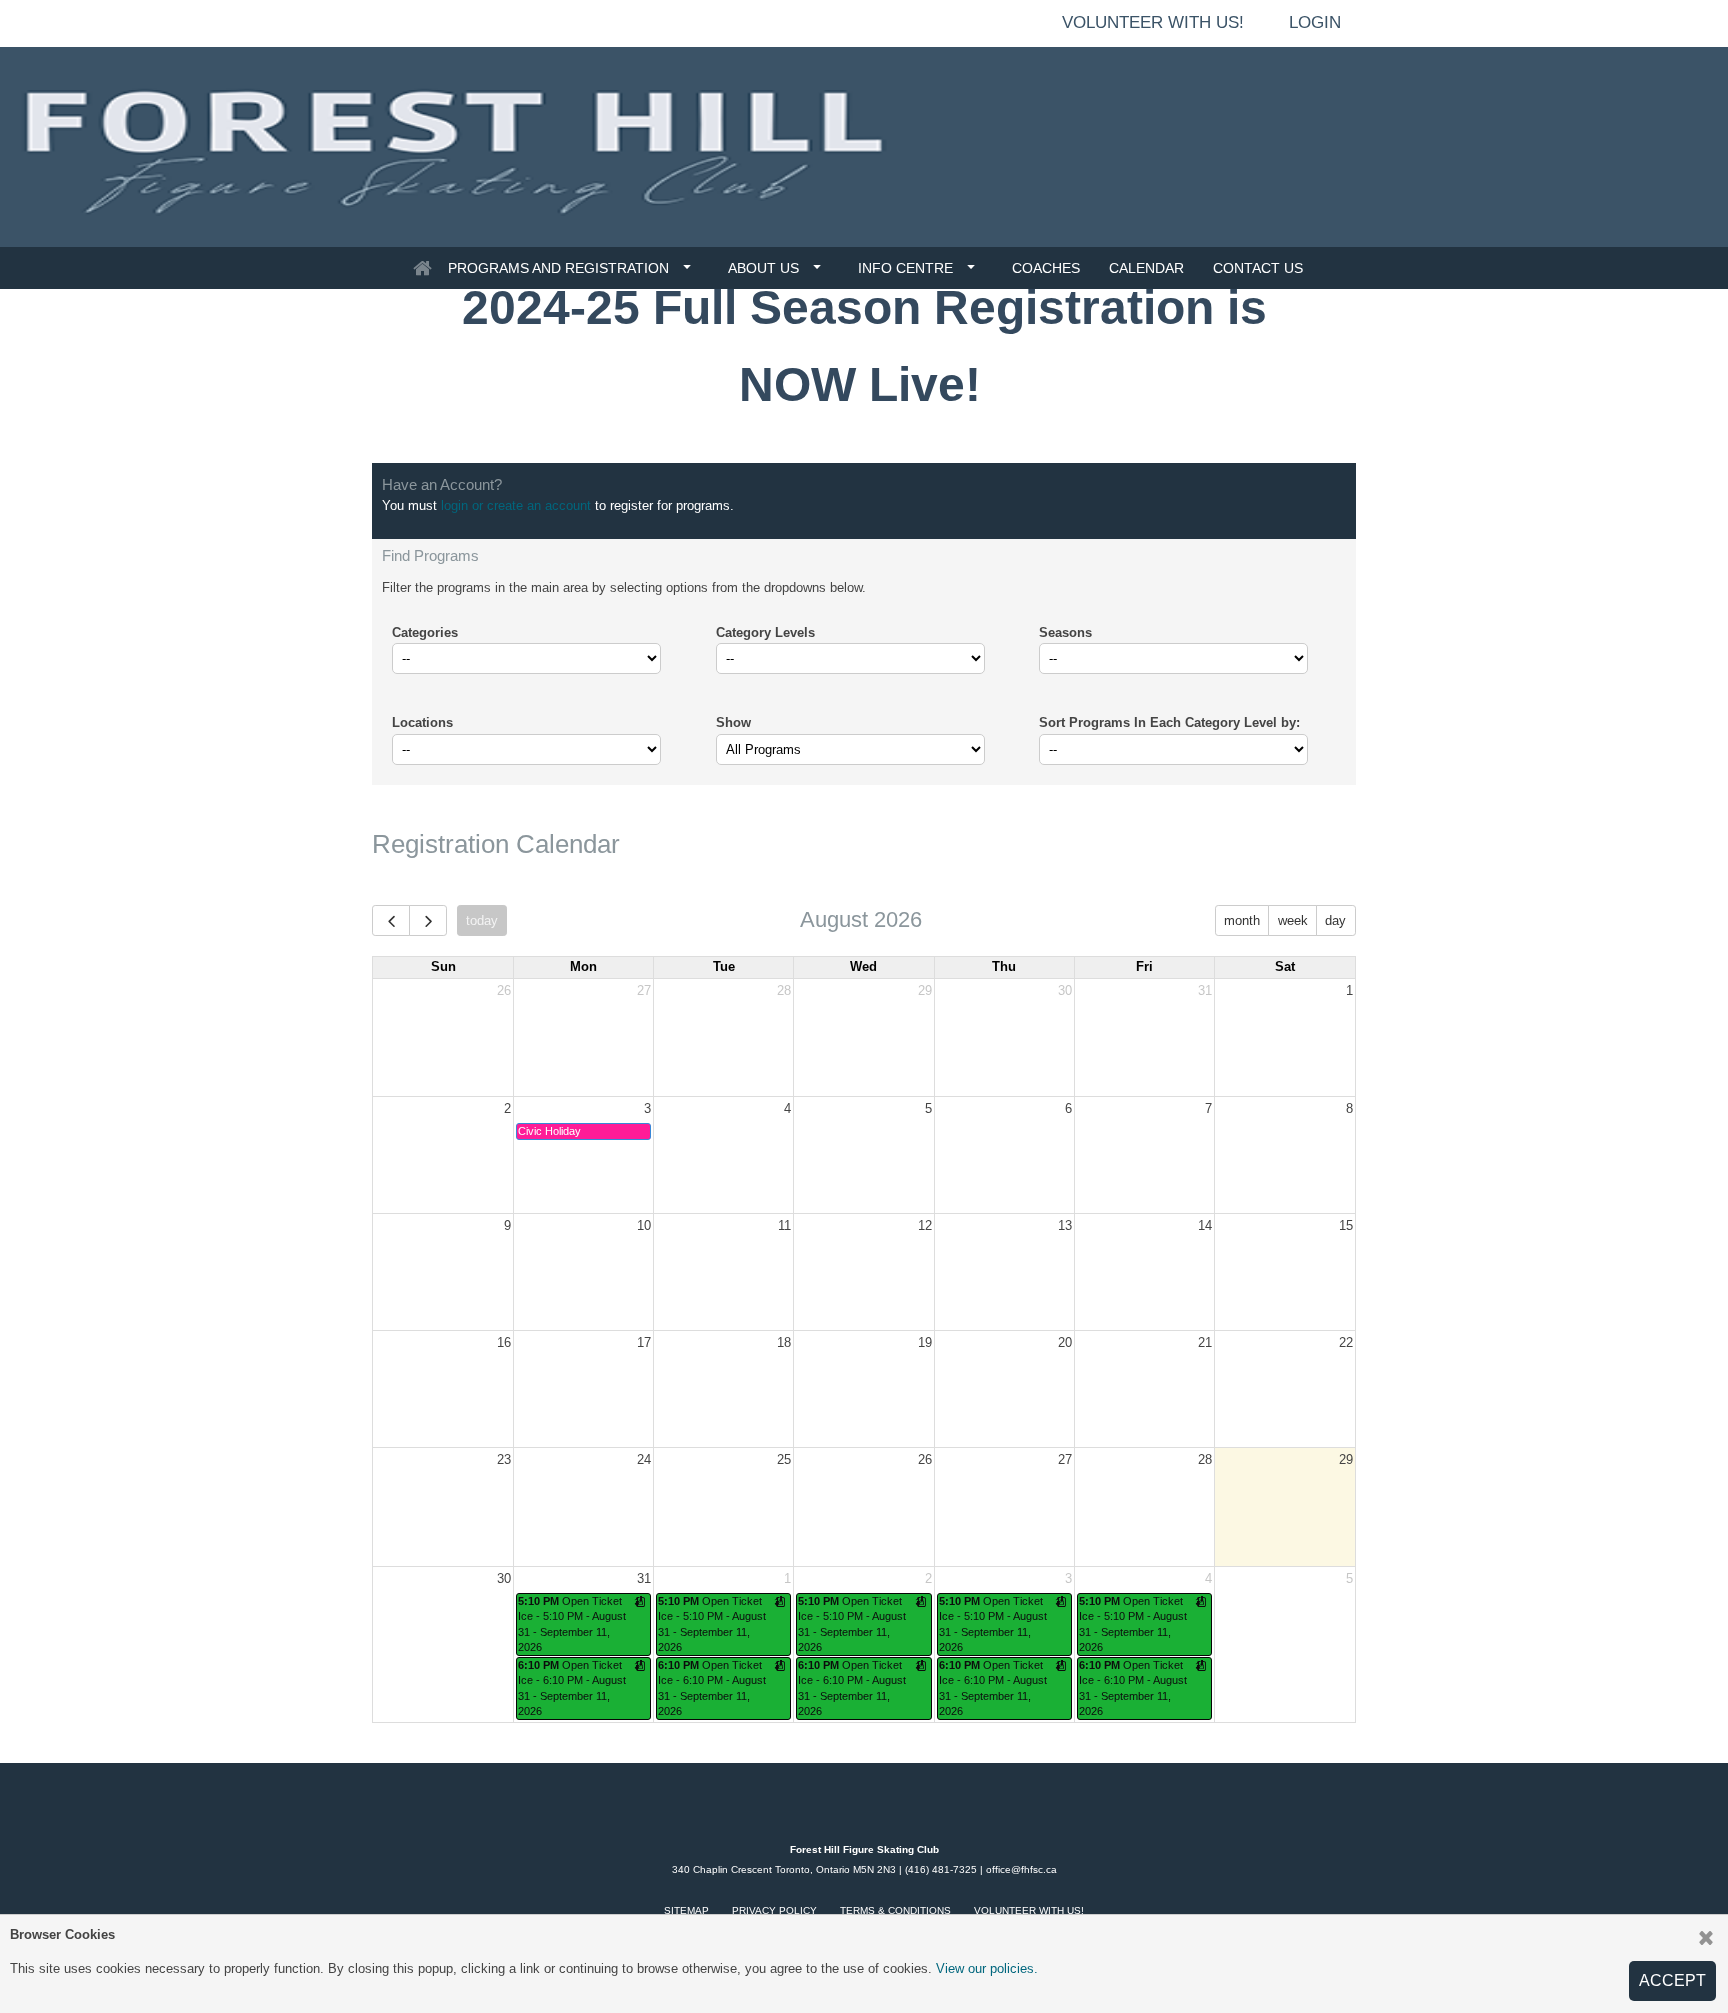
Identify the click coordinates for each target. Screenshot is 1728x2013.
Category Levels (765, 632)
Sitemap (686, 1910)
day (1335, 920)
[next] (428, 920)
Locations (422, 722)
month (1242, 920)
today (482, 920)
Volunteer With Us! (1029, 1910)
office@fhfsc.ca (1021, 1869)
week (1293, 920)
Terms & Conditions (895, 1910)
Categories (425, 632)
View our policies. (987, 1968)
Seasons (1065, 632)
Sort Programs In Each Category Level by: (1169, 722)
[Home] (422, 268)
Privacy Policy (774, 1910)
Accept (1672, 1980)
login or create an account (516, 505)
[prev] (391, 920)
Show (733, 722)
